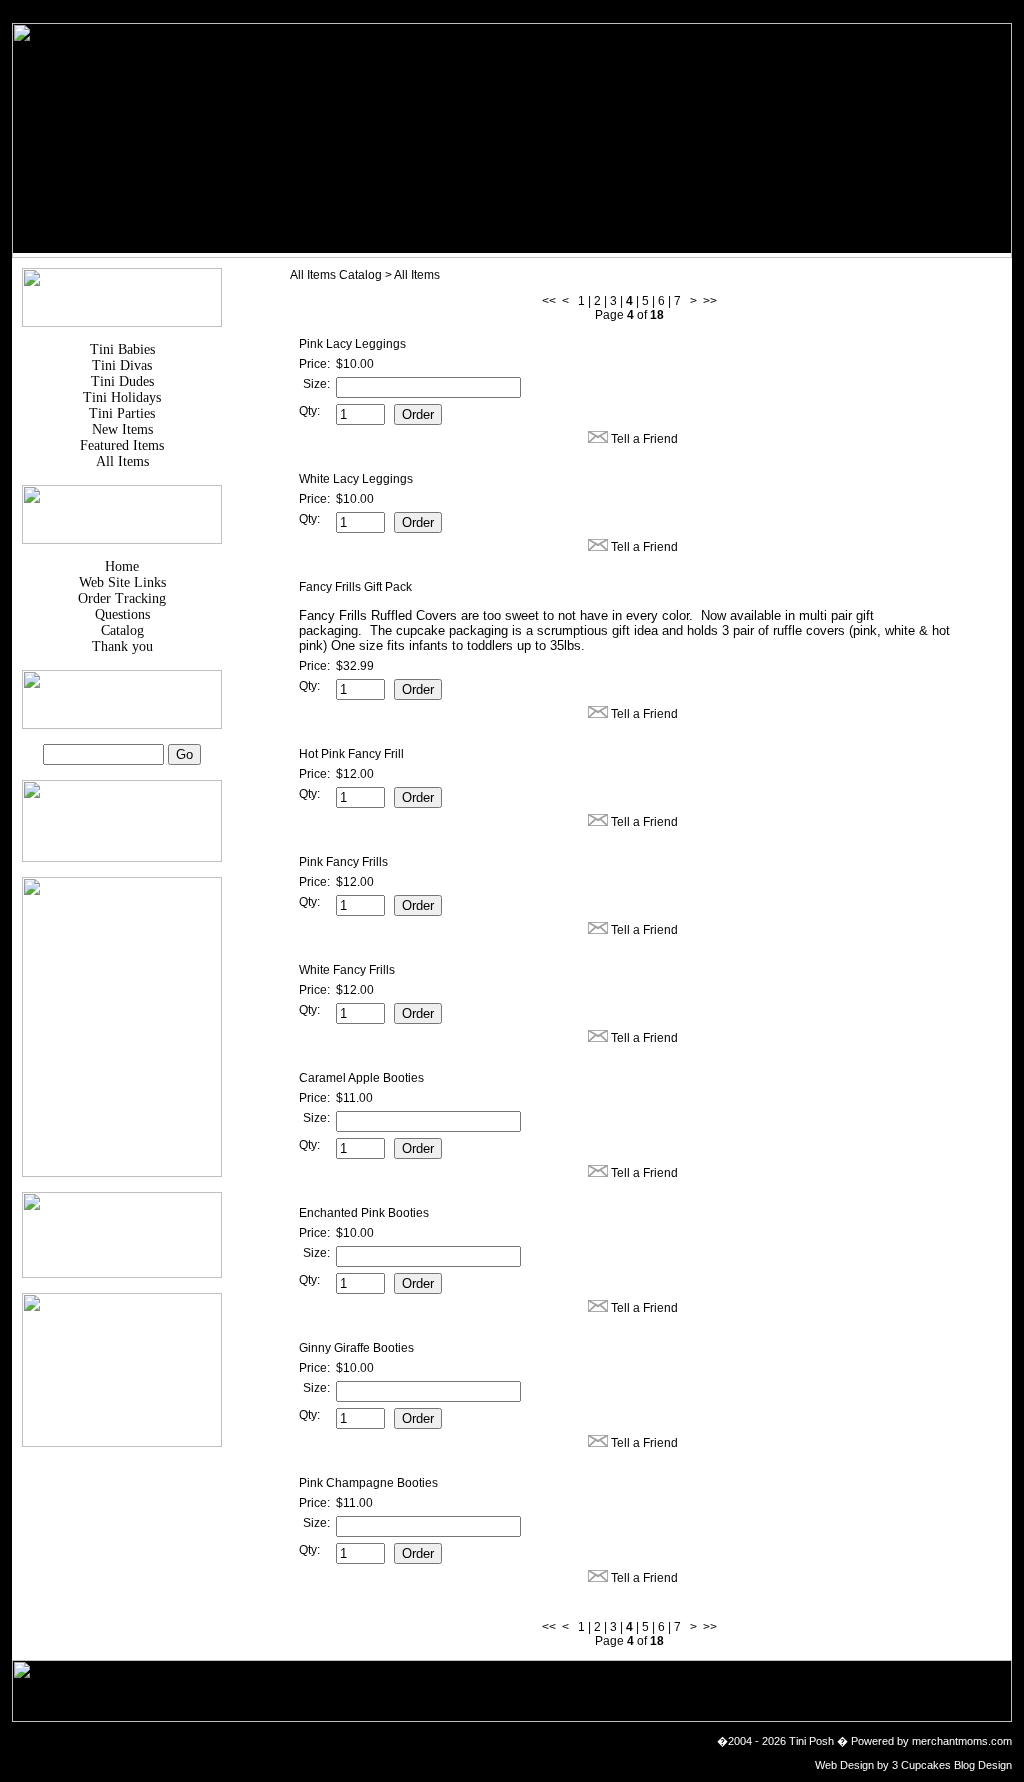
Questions (122, 614)
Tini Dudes (122, 381)
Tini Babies (122, 349)
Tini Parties (122, 413)
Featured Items (122, 445)
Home (122, 566)
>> (710, 301)
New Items (122, 429)
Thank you (122, 646)
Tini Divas (122, 365)
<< (549, 301)
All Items (122, 461)
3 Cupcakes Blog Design (950, 1765)
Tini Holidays (122, 397)
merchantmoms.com (962, 1741)
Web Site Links (122, 582)
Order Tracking (122, 598)
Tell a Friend (644, 439)
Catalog (122, 630)
